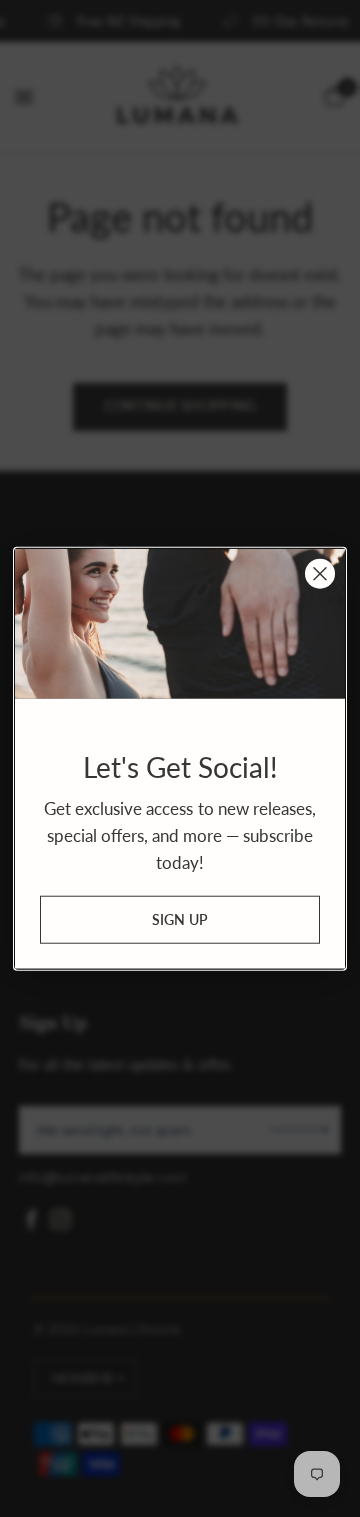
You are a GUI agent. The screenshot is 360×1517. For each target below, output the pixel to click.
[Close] (320, 573)
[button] (180, 920)
